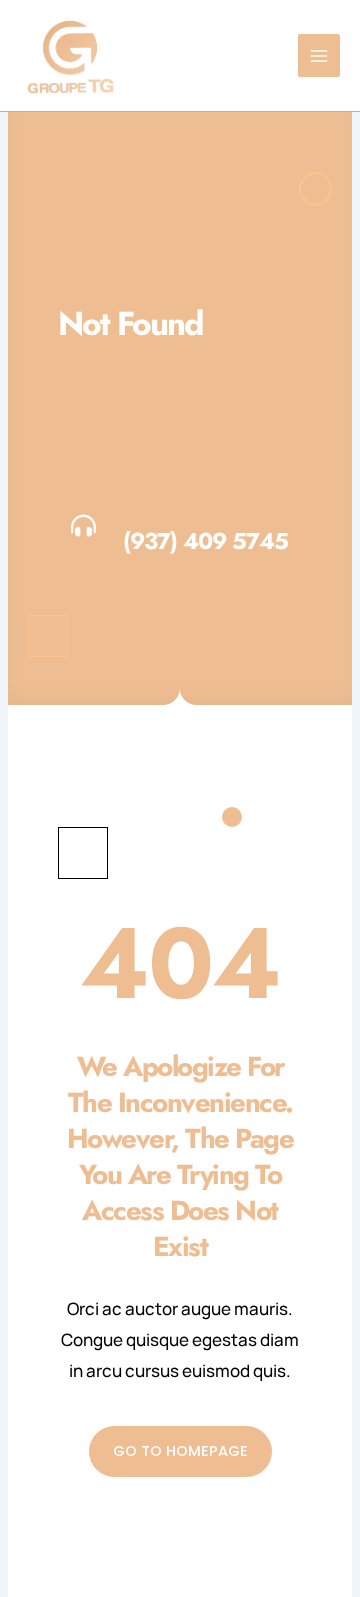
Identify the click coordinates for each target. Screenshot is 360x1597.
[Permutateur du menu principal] (319, 55)
